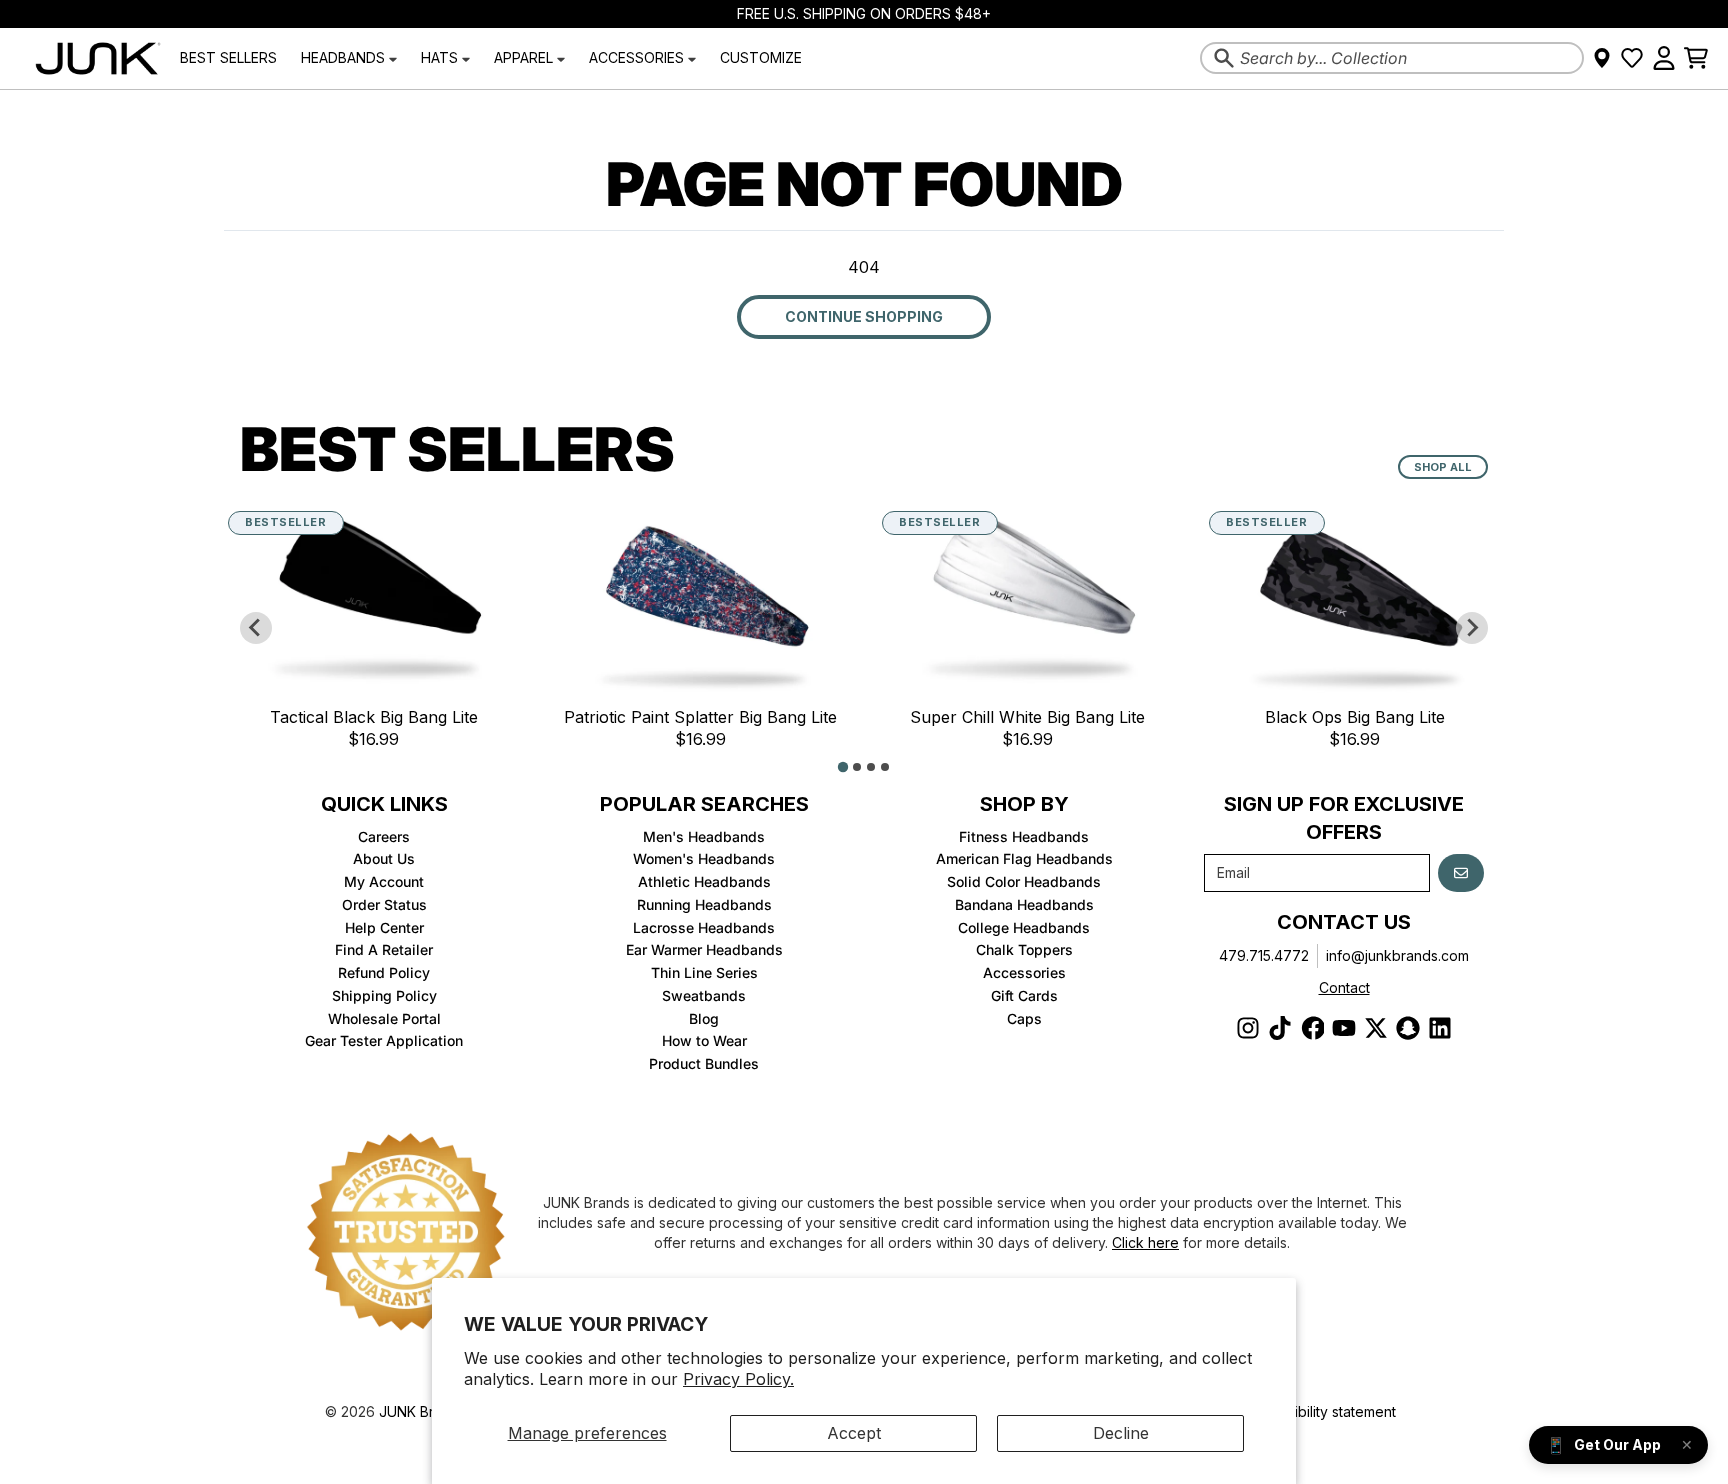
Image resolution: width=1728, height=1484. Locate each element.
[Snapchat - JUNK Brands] (1408, 1028)
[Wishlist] (1632, 58)
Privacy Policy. (738, 1379)
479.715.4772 (1264, 955)
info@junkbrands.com (1397, 955)
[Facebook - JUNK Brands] (1312, 1028)
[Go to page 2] (857, 767)
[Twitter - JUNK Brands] (1376, 1028)
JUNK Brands (422, 1411)
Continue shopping (864, 316)
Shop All (1443, 467)
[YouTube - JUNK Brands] (1344, 1028)
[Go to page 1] (843, 766)
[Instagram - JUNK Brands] (1248, 1028)
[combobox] (1392, 58)
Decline (1121, 1433)
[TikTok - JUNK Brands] (1280, 1028)
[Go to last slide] (256, 628)
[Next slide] (1472, 628)
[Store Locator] (1602, 58)
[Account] (1664, 58)
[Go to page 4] (885, 767)
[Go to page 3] (871, 767)
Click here (1145, 1242)
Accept (854, 1433)
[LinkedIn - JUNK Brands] (1440, 1028)
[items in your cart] (1696, 58)
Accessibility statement (1321, 1411)
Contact (1344, 987)
